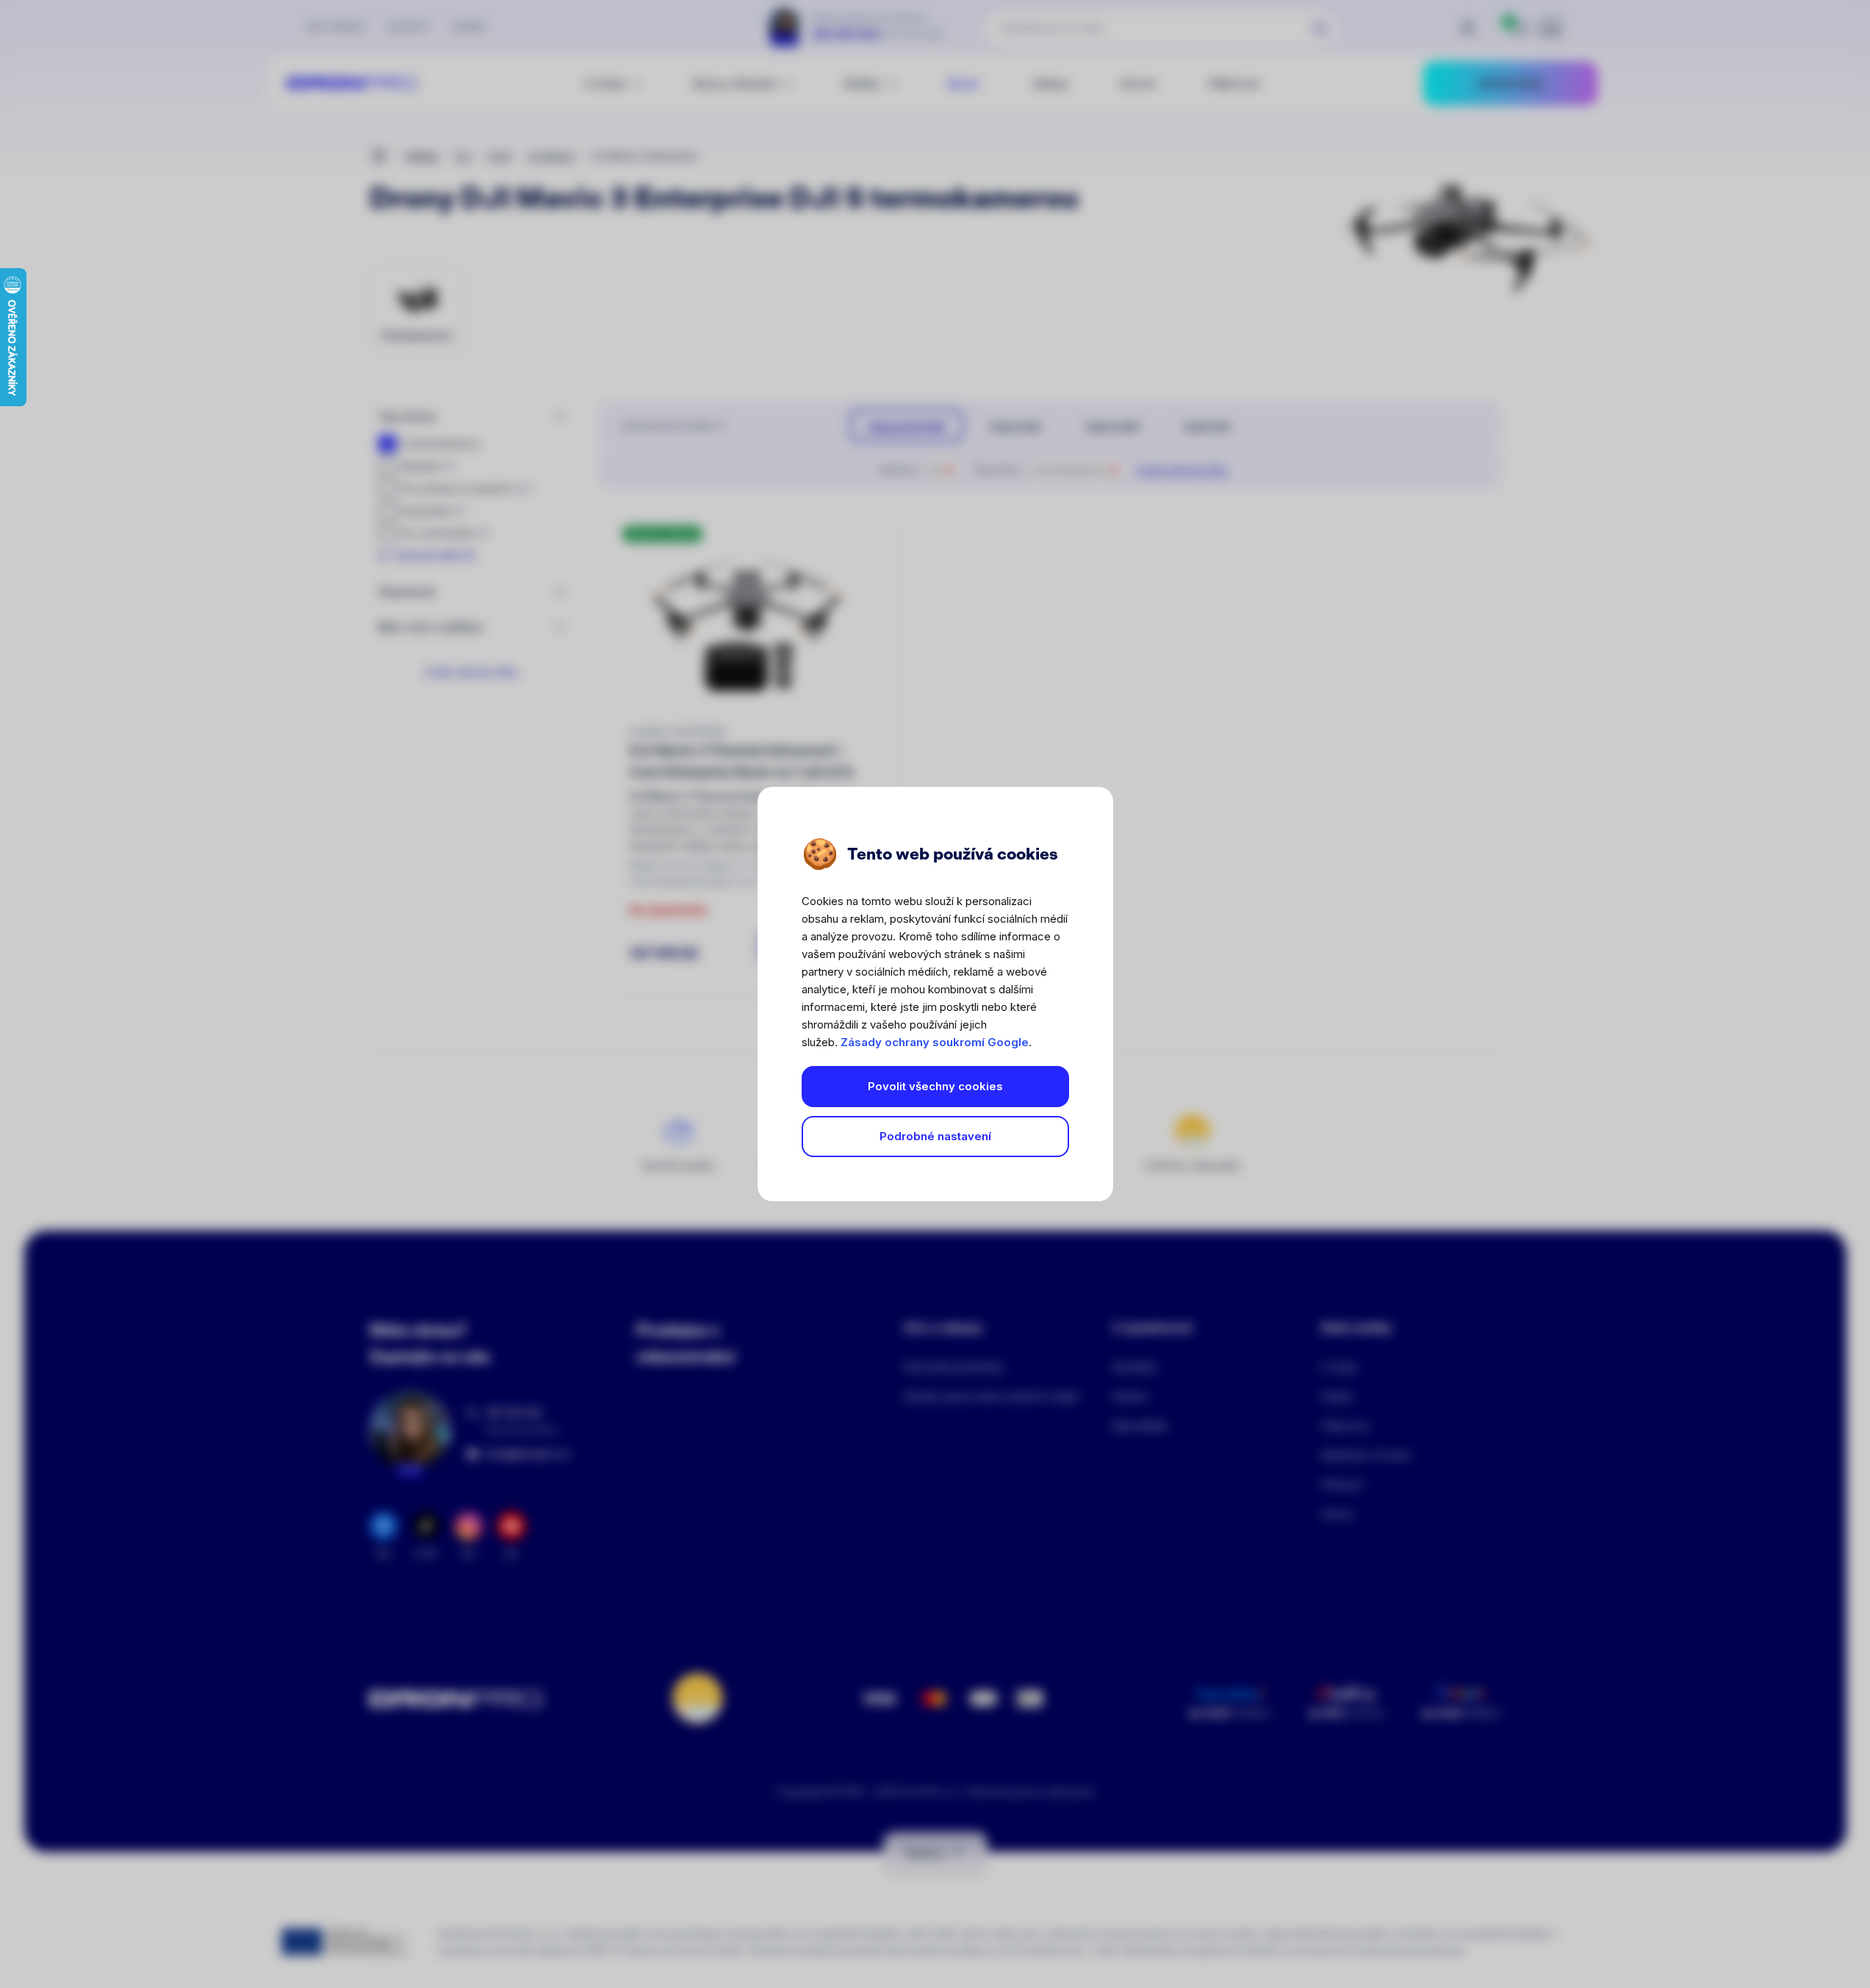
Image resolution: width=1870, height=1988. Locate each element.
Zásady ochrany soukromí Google (935, 1042)
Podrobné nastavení (935, 1136)
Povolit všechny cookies (935, 1086)
